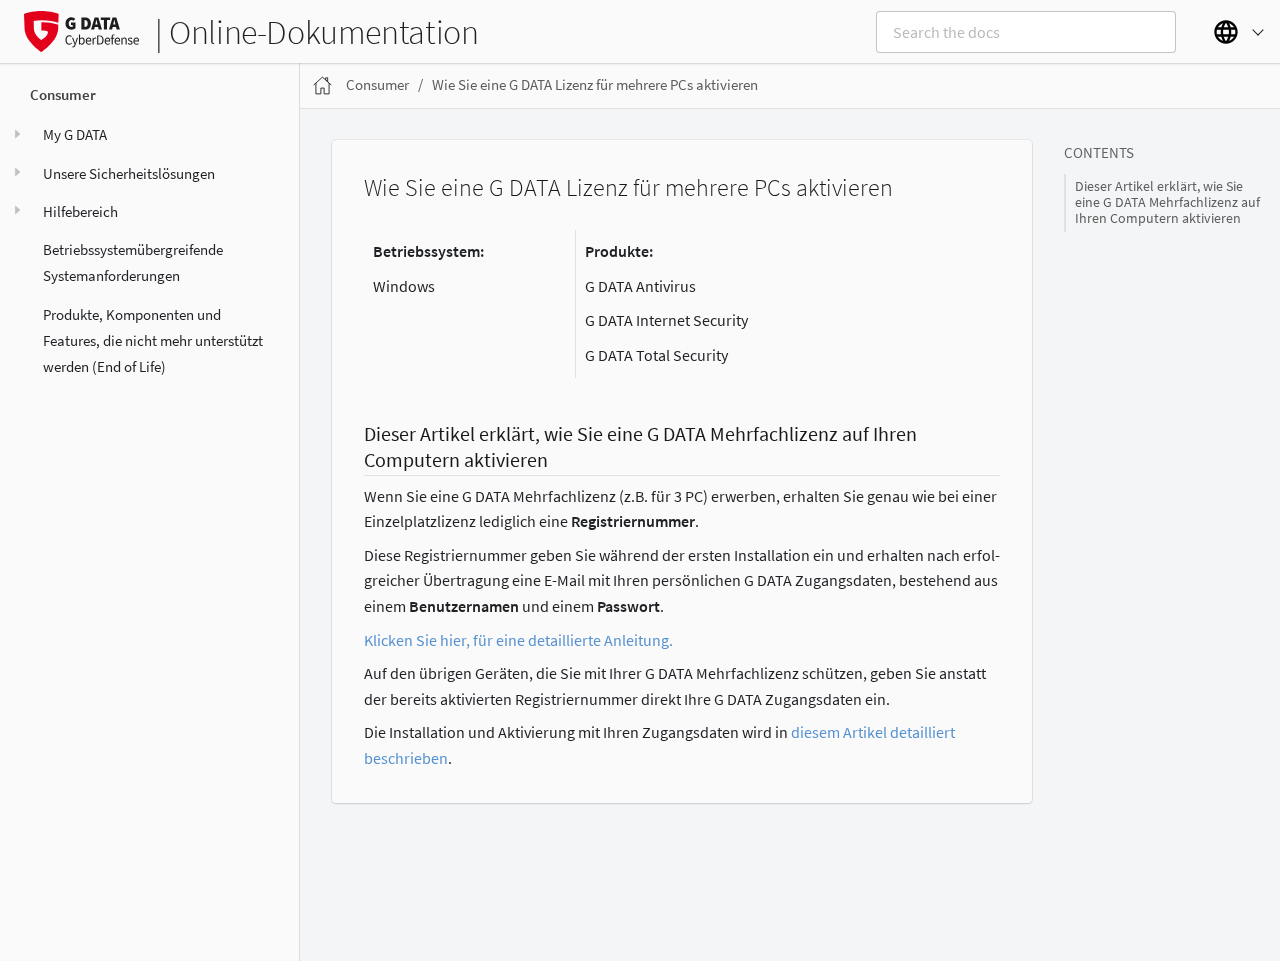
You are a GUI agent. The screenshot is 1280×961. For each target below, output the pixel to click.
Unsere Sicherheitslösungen (129, 172)
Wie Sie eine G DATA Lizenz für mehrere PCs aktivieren (595, 84)
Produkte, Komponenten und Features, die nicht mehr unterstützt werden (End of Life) (153, 340)
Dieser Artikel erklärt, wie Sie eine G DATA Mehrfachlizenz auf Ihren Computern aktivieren (1167, 202)
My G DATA (75, 134)
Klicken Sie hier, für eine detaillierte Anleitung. (518, 640)
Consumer (63, 94)
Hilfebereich (80, 210)
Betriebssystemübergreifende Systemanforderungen (133, 262)
